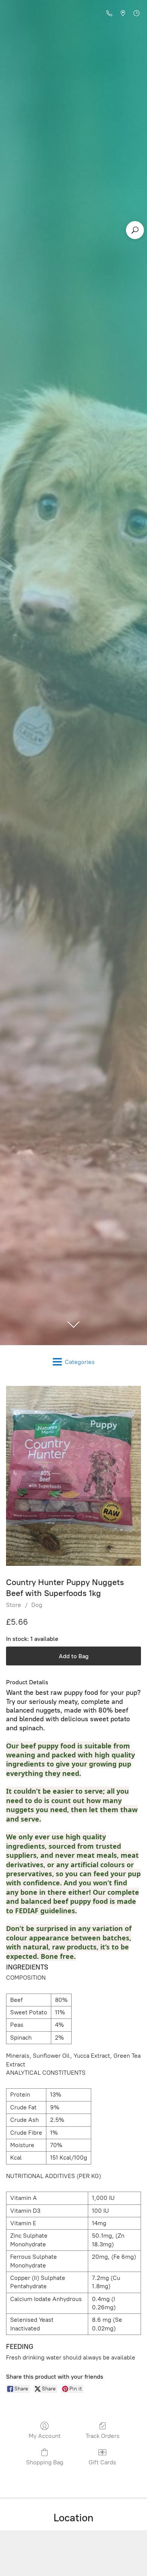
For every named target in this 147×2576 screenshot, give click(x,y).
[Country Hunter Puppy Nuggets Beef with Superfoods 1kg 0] (73, 1476)
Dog (37, 1605)
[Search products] (135, 230)
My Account (45, 2436)
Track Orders (103, 2436)
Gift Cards (102, 2462)
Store (14, 1605)
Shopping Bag (45, 2462)
